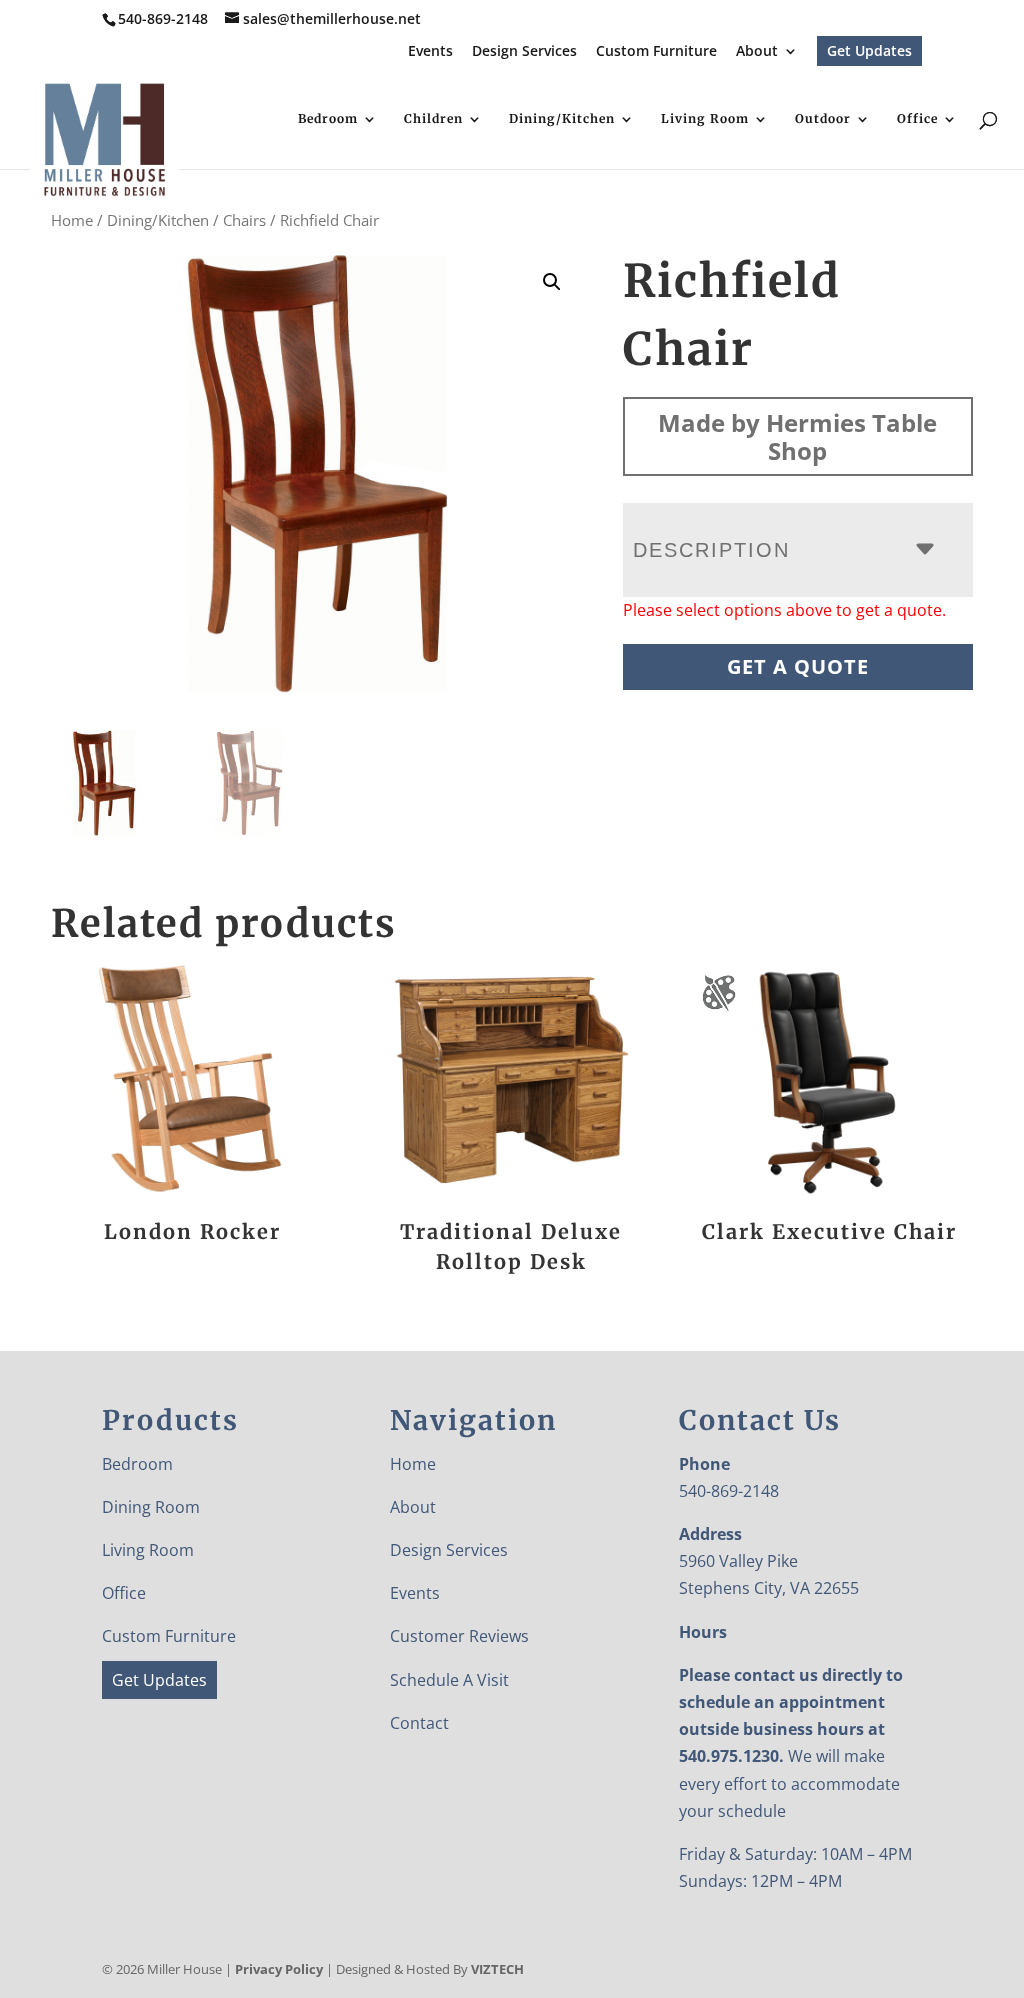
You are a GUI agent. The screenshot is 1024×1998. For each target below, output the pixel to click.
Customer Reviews (459, 1636)
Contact (419, 1723)
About (757, 52)
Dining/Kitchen (562, 119)
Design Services (524, 52)
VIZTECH (497, 1969)
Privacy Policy (279, 1969)
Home (72, 220)
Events (430, 52)
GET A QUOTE (798, 666)
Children (433, 119)
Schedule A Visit (449, 1680)
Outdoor (823, 119)
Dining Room (151, 1507)
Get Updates (869, 50)
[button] (552, 282)
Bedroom (328, 119)
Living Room (705, 119)
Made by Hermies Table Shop (797, 436)
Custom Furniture (656, 52)
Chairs (244, 220)
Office (917, 119)
